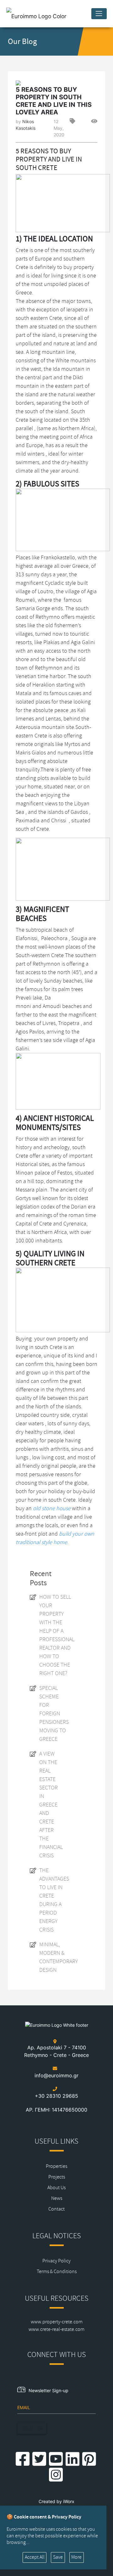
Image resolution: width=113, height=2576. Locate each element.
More (76, 2557)
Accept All (35, 2557)
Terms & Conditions (57, 2272)
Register (32, 2428)
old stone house (52, 1508)
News (57, 2198)
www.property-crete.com (57, 2322)
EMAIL (24, 2407)
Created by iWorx (56, 2501)
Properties (56, 2166)
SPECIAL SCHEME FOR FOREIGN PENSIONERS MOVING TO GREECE (54, 1713)
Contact (56, 2209)
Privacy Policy (56, 2261)
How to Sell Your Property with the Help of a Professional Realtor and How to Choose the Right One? (57, 1635)
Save (58, 2557)
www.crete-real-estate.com (56, 2329)
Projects (57, 2177)
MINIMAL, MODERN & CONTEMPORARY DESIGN (59, 1957)
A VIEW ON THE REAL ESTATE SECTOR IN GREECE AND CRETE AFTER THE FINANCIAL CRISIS (51, 1805)
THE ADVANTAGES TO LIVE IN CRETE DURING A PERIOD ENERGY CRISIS (54, 1900)
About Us (56, 2188)
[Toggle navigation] (99, 14)
